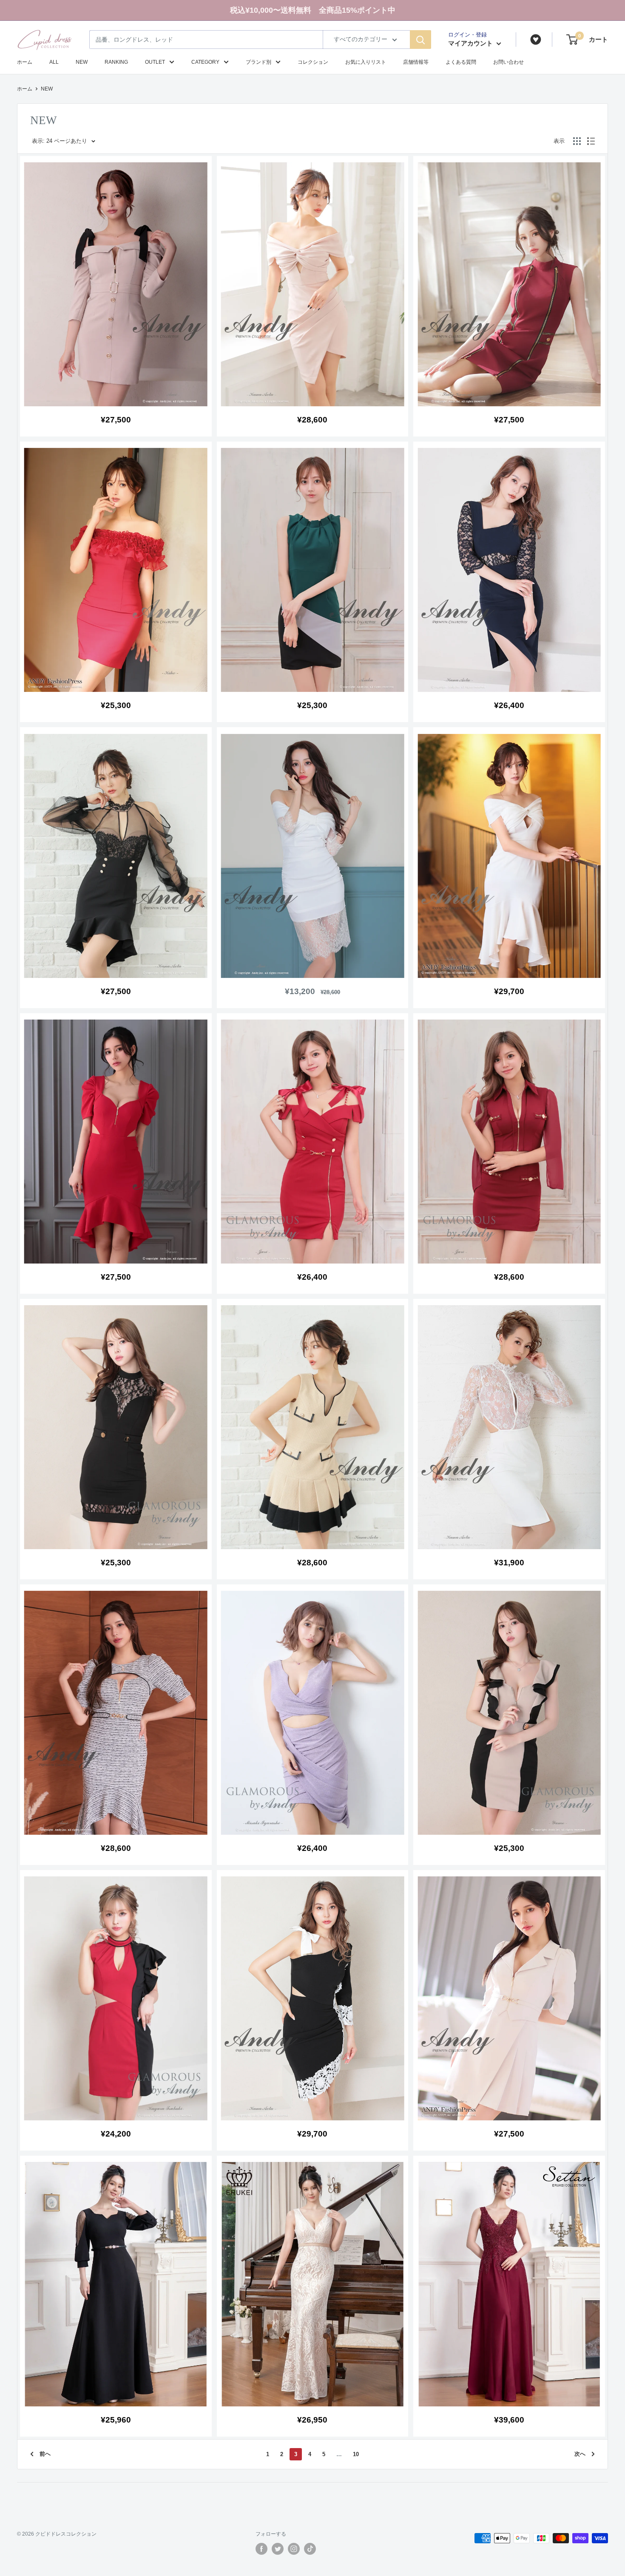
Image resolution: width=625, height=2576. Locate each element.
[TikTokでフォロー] (310, 2549)
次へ (580, 2454)
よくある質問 (461, 62)
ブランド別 (259, 62)
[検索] (420, 40)
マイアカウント (471, 43)
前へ (45, 2454)
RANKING (116, 62)
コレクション (313, 62)
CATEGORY (205, 62)
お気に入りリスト (366, 62)
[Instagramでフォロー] (294, 2549)
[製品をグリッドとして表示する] (577, 141)
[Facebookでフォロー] (261, 2549)
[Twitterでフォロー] (278, 2549)
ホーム (25, 62)
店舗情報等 (416, 62)
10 (356, 2454)
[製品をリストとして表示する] (591, 141)
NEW (82, 62)
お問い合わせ (509, 62)
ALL (54, 62)
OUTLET (155, 62)
